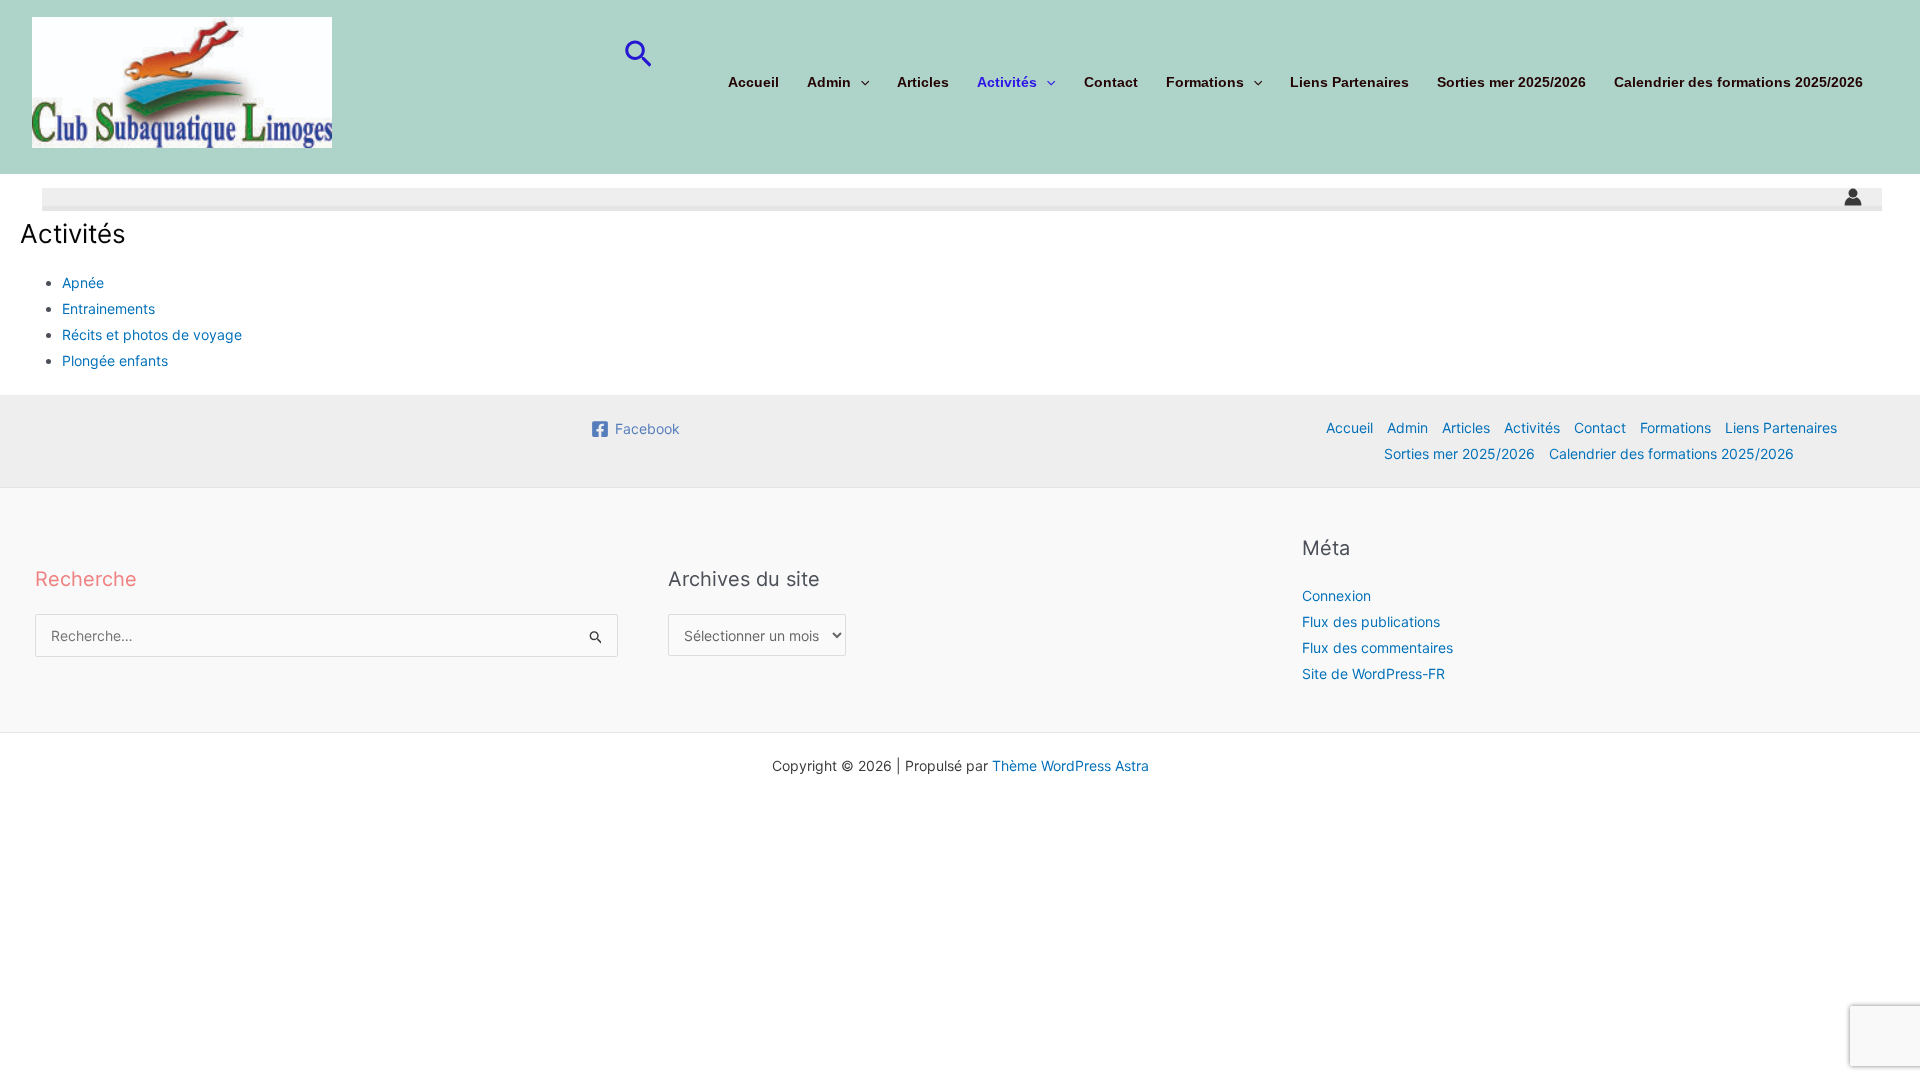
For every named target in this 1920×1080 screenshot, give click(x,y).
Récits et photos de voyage (152, 334)
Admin (829, 82)
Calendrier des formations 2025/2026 (1738, 82)
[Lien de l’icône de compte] (1853, 197)
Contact (1111, 82)
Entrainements (108, 308)
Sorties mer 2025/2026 (1511, 82)
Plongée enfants (115, 360)
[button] (638, 55)
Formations (1205, 82)
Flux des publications (1371, 621)
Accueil (753, 82)
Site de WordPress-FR (1373, 673)
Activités (1007, 82)
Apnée (83, 282)
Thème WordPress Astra (1070, 765)
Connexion (1336, 595)
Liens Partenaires (1349, 82)
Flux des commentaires (1377, 647)
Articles (923, 82)
